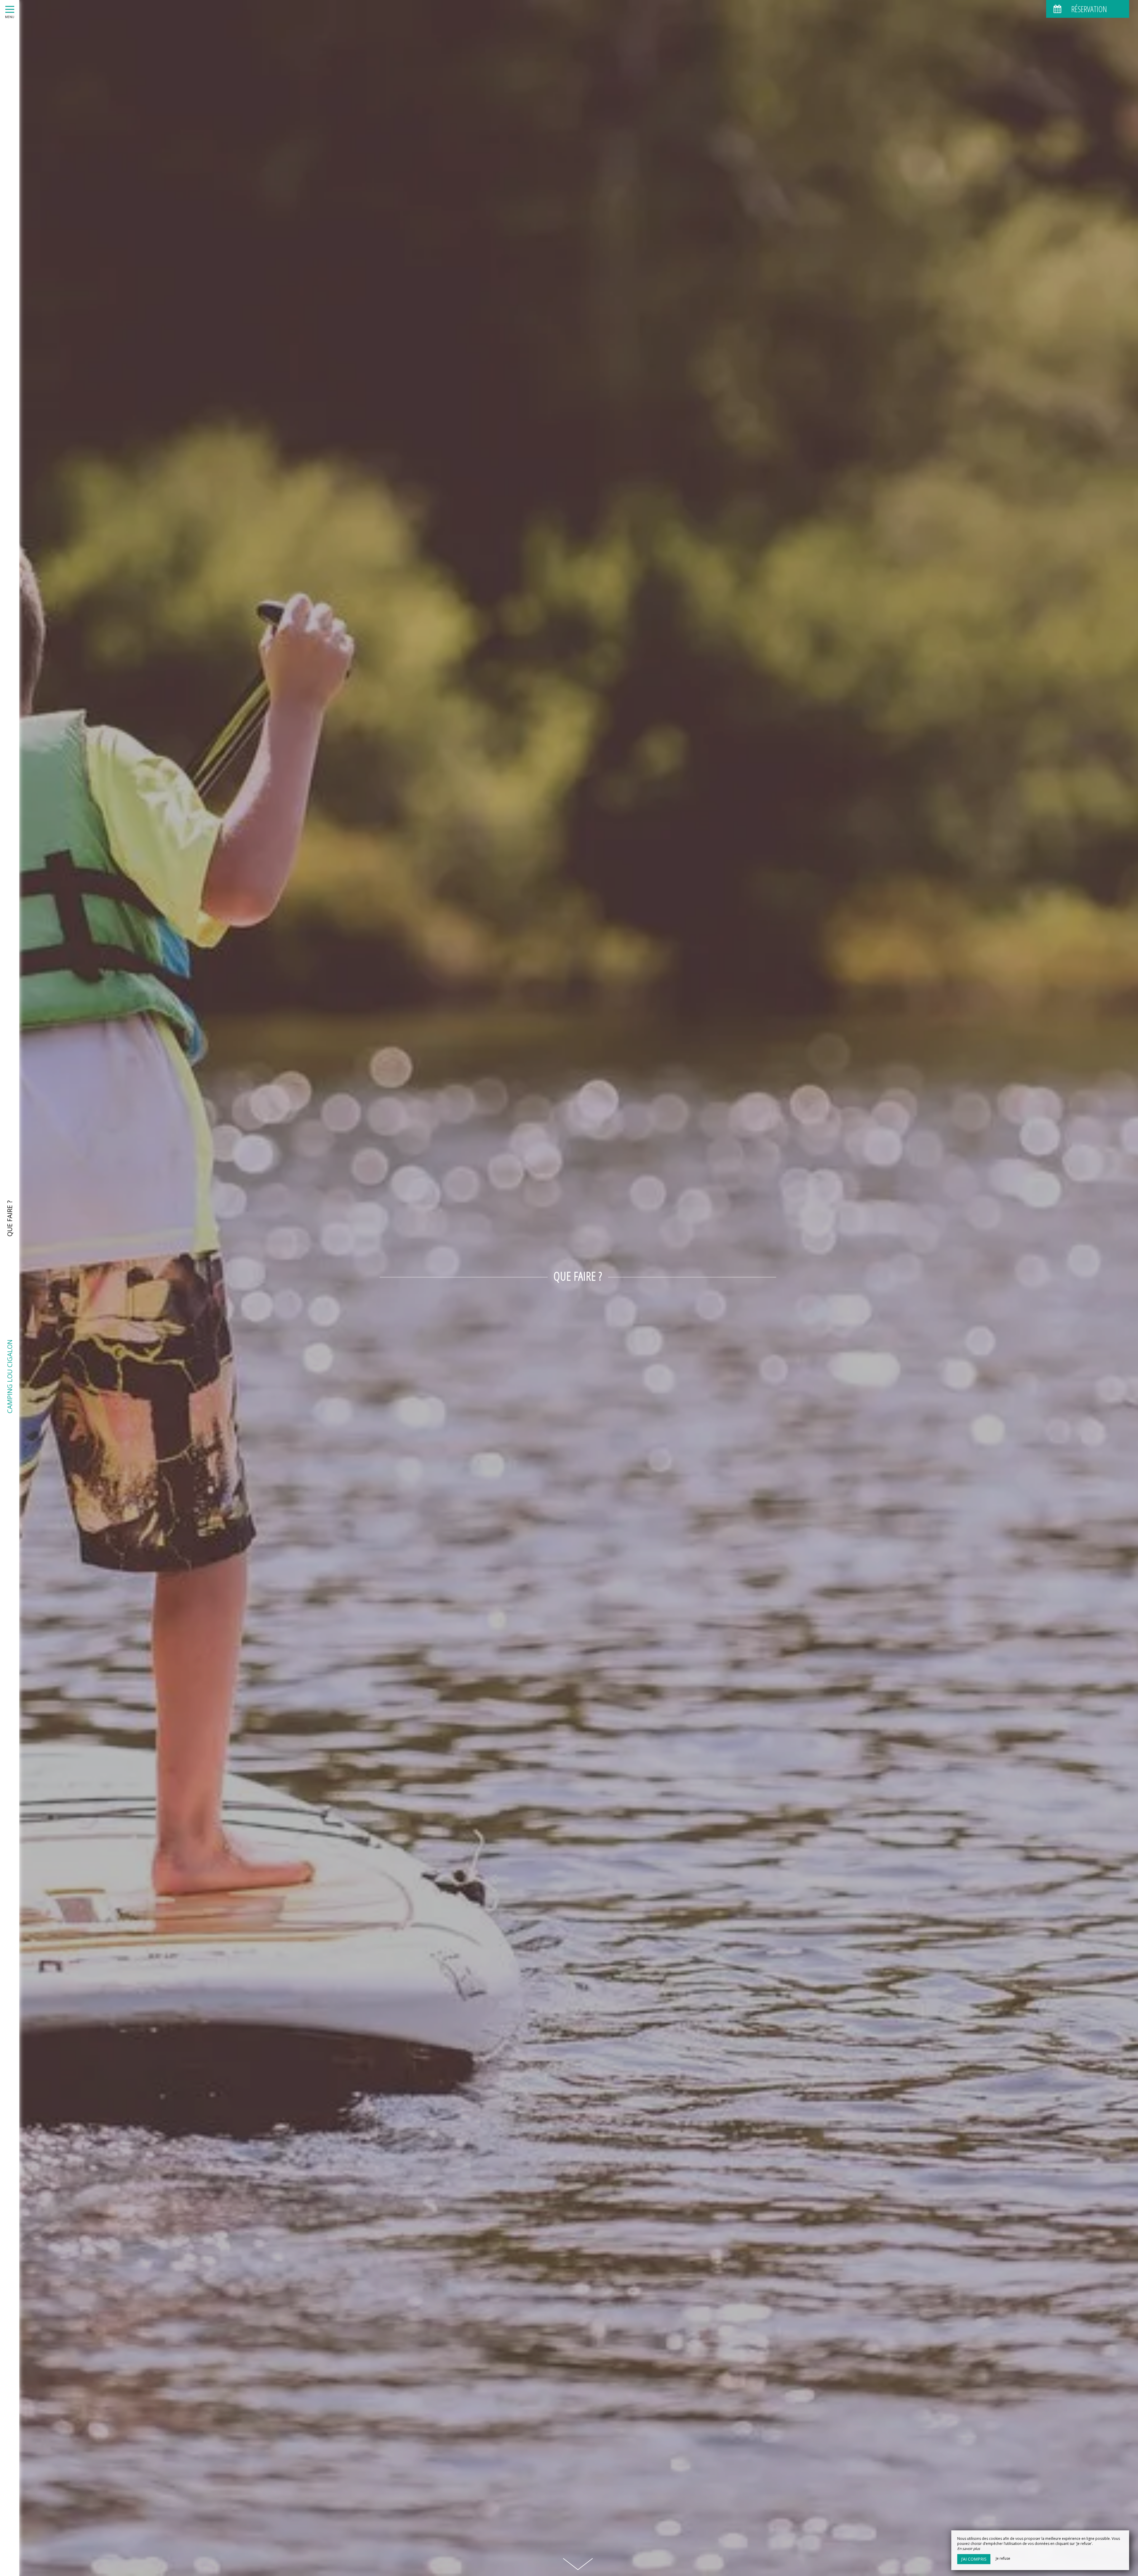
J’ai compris (974, 2559)
